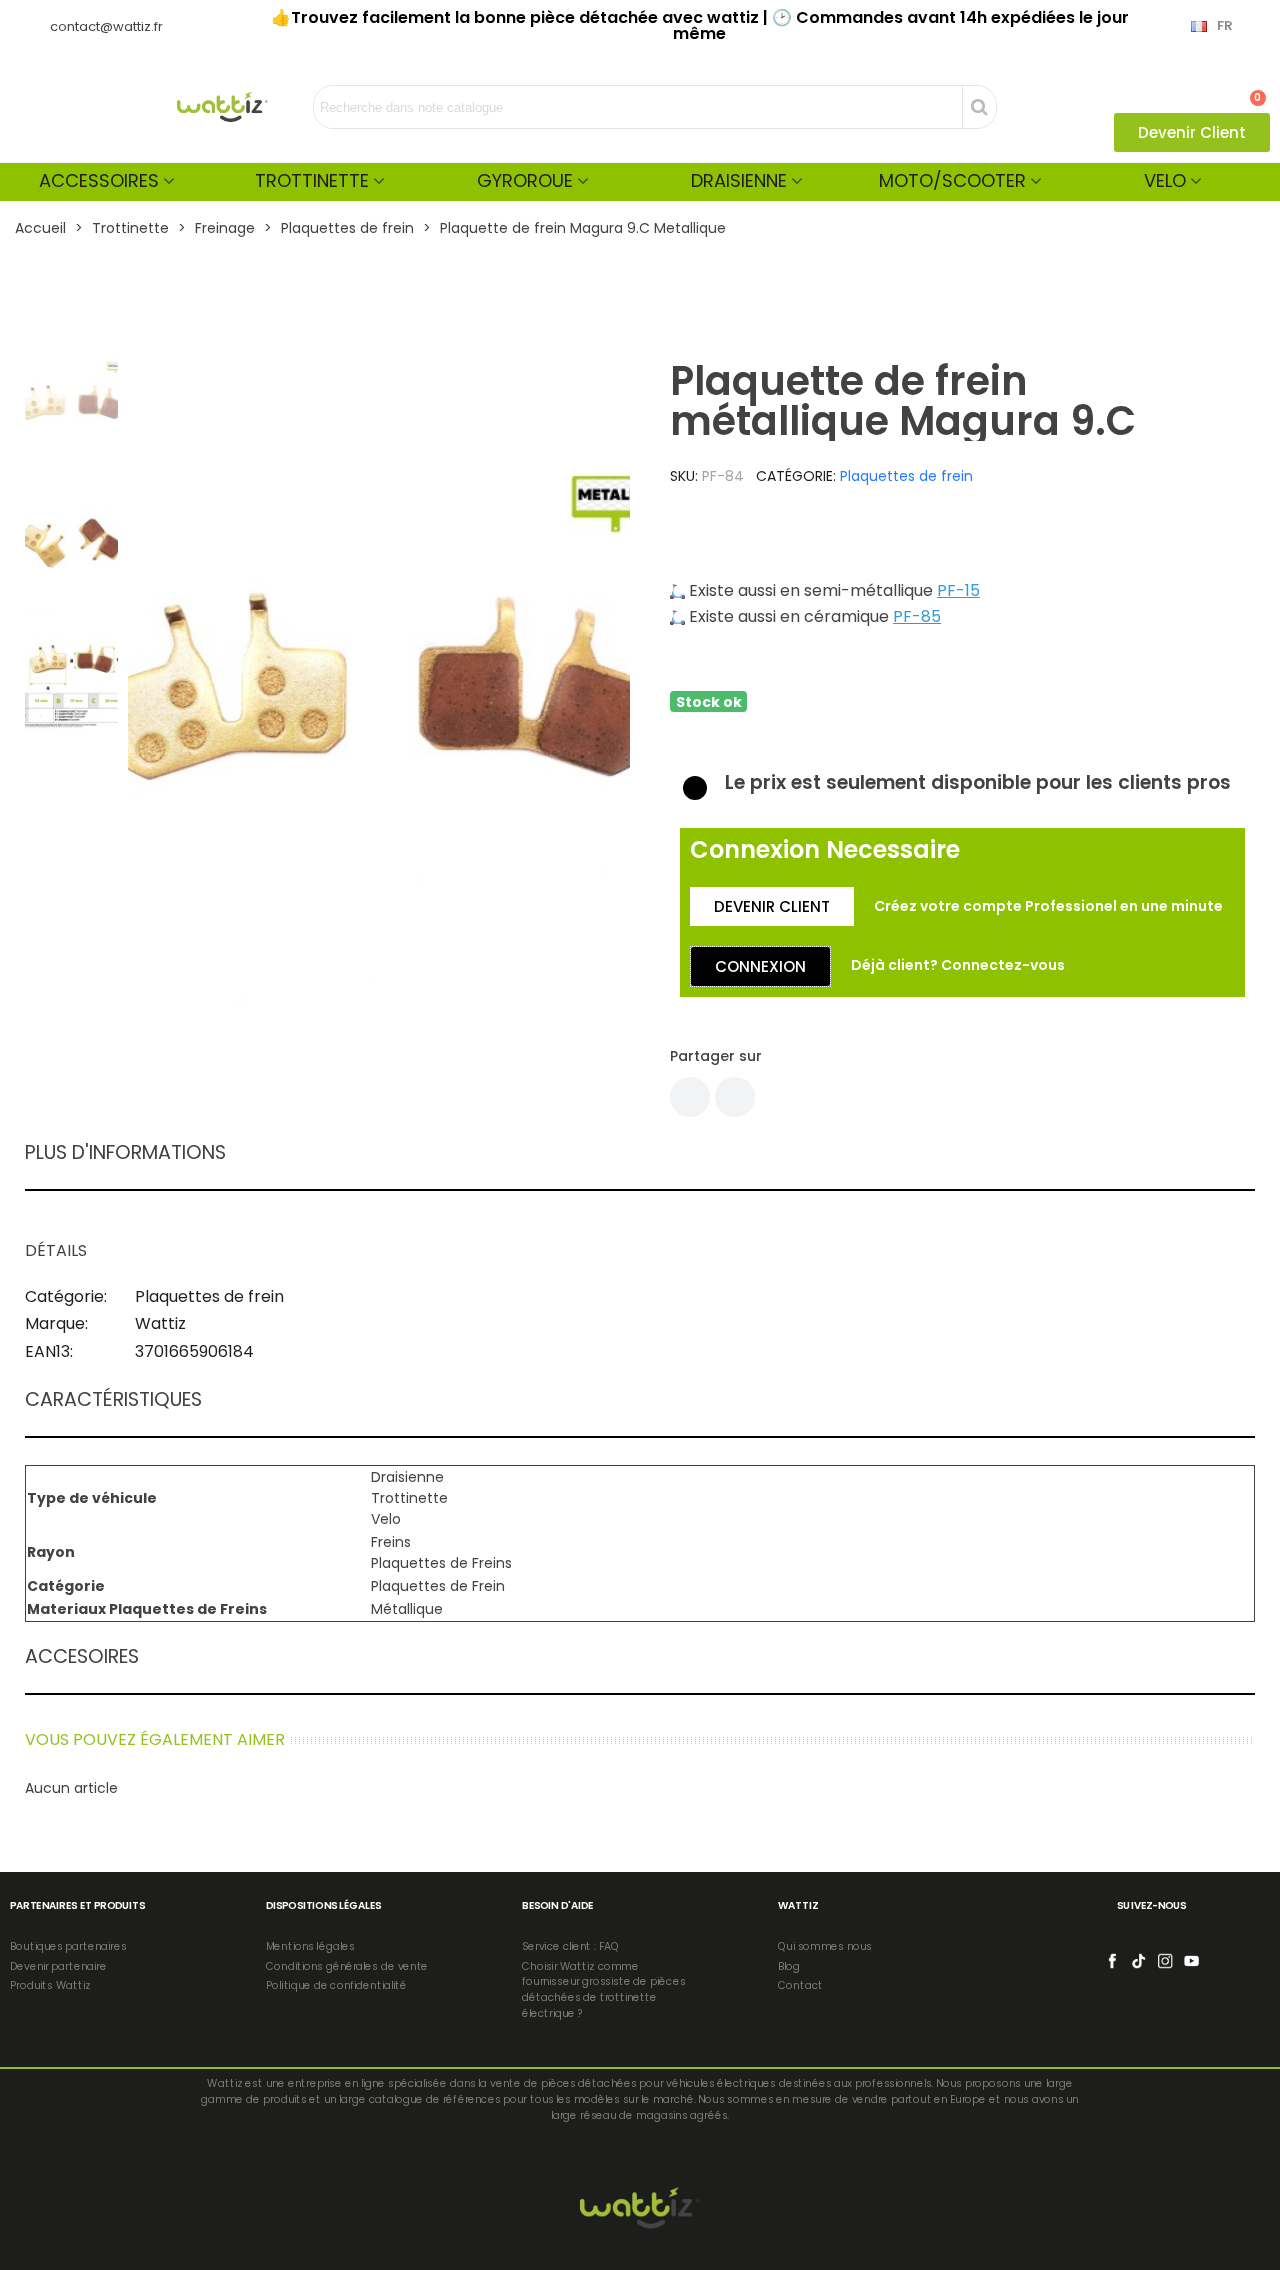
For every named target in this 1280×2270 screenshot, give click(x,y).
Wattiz (160, 1323)
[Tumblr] (735, 1097)
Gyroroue (525, 180)
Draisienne (739, 180)
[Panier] (1249, 88)
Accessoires (99, 180)
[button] (1192, 132)
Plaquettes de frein (906, 476)
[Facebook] (690, 1097)
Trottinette (312, 180)
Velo (1165, 180)
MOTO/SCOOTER (952, 180)
